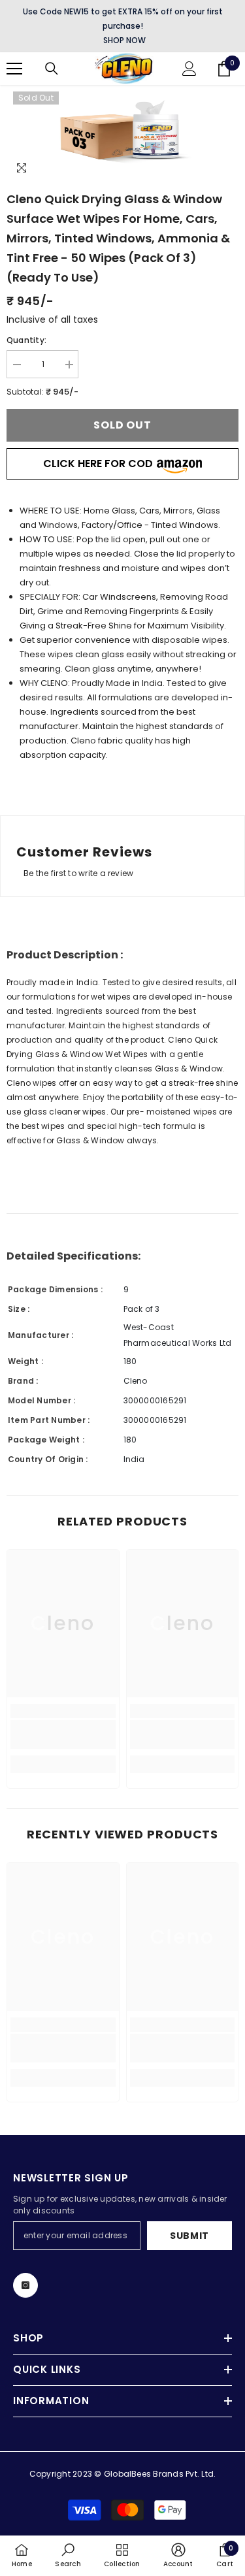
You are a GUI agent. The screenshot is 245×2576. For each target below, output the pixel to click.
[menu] (14, 69)
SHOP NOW (124, 40)
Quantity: (26, 340)
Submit (189, 2236)
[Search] (52, 69)
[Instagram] (25, 2285)
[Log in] (189, 69)
